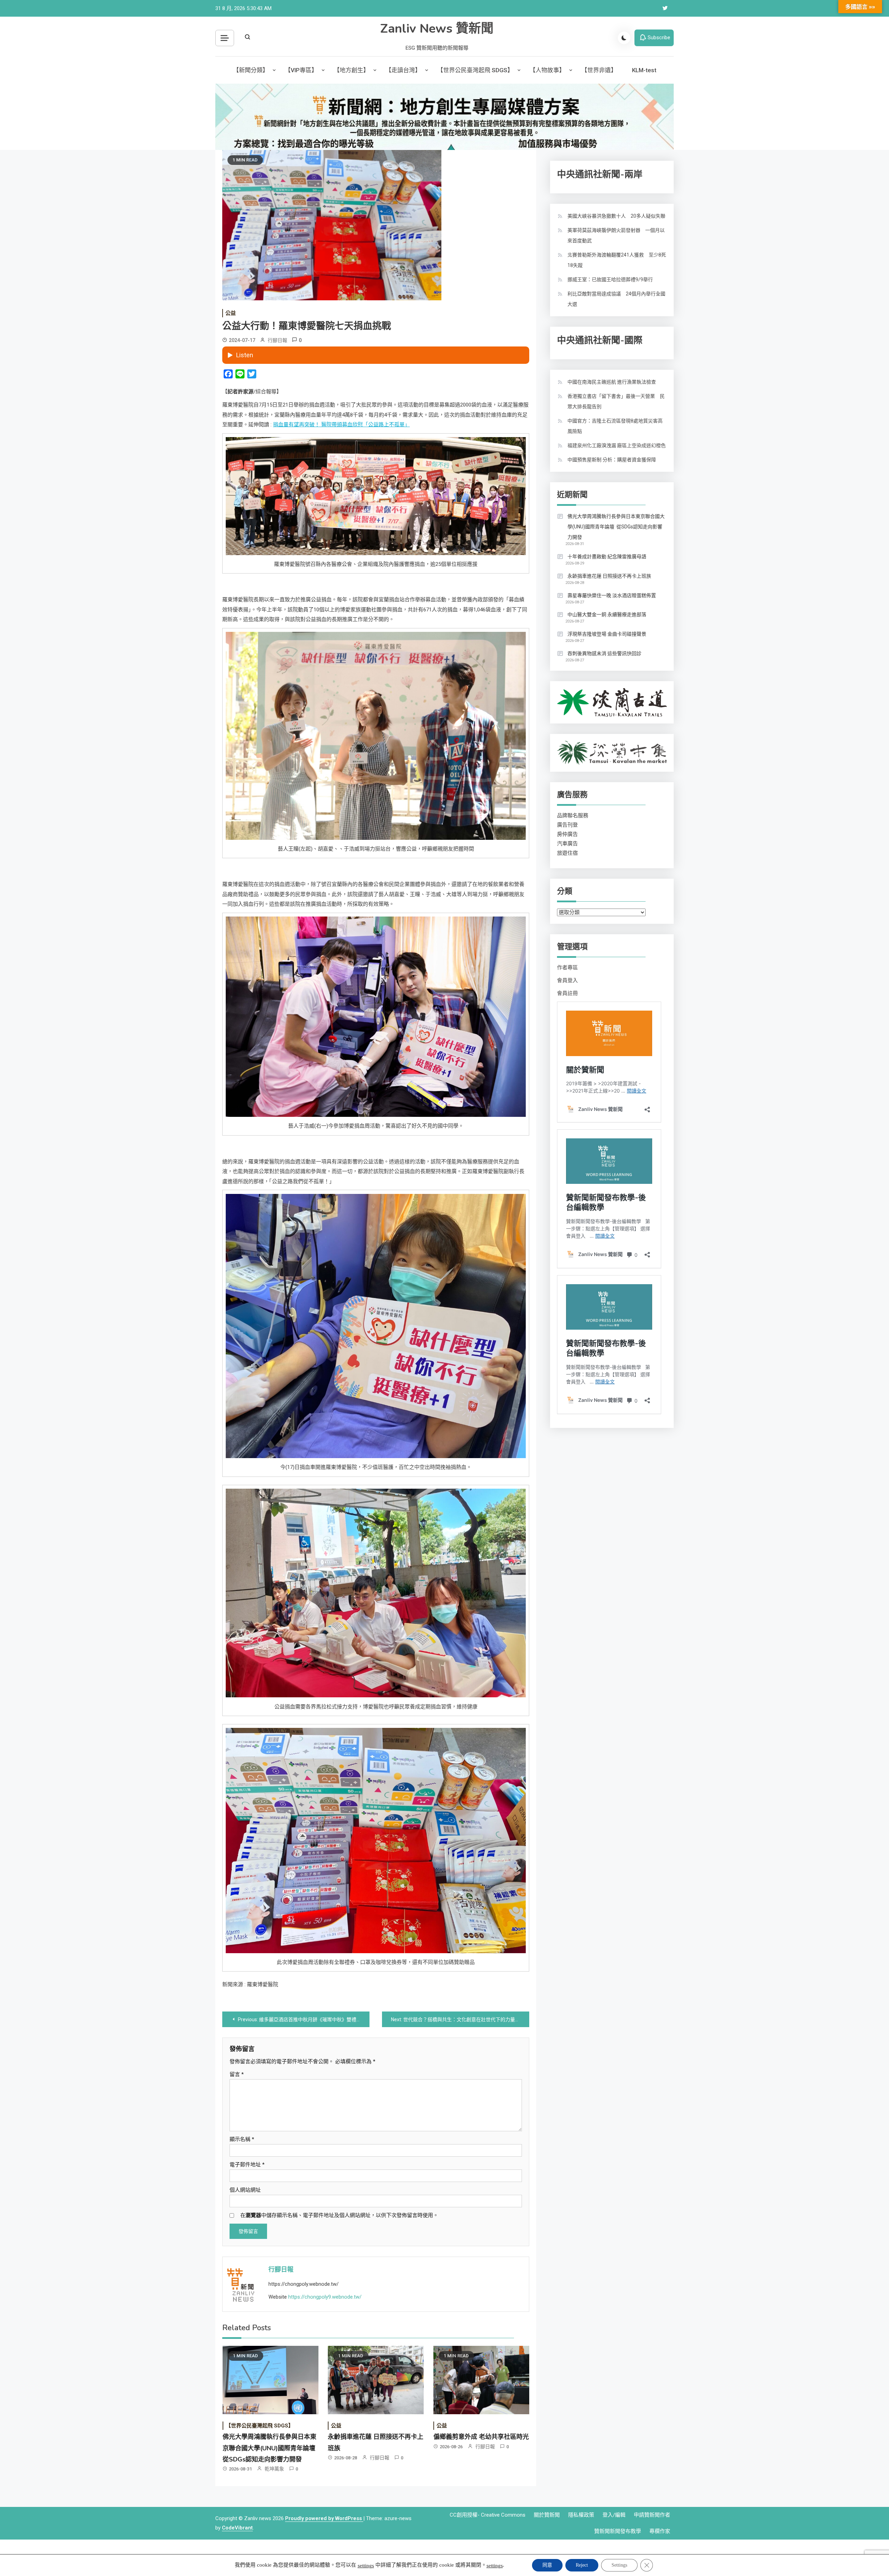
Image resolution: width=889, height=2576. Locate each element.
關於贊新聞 (547, 2515)
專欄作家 (660, 2531)
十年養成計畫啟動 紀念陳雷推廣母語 (607, 557)
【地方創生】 (351, 70)
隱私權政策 (581, 2515)
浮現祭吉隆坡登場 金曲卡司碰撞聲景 (607, 634)
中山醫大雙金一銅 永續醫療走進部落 (607, 614)
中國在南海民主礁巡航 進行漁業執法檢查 (612, 382)
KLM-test (644, 70)
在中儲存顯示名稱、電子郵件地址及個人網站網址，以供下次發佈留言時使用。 (339, 2215)
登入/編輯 (614, 2515)
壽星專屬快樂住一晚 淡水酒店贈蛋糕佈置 (612, 595)
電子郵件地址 (247, 2165)
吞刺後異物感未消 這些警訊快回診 (604, 653)
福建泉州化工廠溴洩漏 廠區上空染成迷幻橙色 (617, 445)
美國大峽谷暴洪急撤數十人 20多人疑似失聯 (616, 216)
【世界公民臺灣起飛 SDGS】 (475, 70)
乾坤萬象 (274, 2469)
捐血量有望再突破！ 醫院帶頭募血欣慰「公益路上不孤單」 (341, 425)
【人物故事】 (547, 70)
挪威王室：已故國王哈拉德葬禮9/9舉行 (610, 279)
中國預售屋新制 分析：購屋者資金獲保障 (612, 460)
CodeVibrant (237, 2528)
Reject (582, 2565)
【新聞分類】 (251, 70)
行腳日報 (277, 340)
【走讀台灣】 (403, 70)
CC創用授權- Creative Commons (488, 2515)
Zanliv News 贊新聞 (437, 29)
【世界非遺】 (599, 70)
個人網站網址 (245, 2190)
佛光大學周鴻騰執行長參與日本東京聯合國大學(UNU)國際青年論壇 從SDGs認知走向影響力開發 (270, 2448)
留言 (237, 2074)
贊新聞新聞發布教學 (618, 2531)
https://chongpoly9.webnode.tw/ (325, 2297)
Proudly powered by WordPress (324, 2518)
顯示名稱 (242, 2139)
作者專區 (567, 968)
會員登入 (567, 980)
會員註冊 (567, 993)
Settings (619, 2565)
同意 (547, 2565)
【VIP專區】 (301, 70)
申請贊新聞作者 (652, 2515)
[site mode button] (624, 38)
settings (366, 2566)
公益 (231, 313)
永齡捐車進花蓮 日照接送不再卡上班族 (609, 576)
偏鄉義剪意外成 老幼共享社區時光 (481, 2437)
